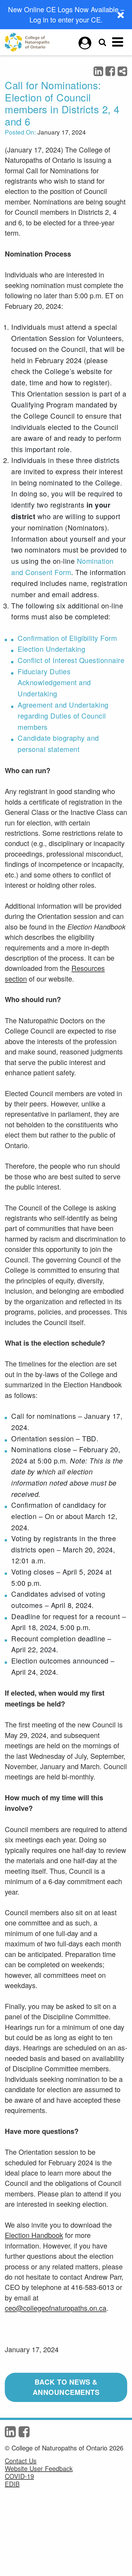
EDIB (12, 2484)
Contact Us (21, 2461)
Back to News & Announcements (66, 2387)
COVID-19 (19, 2476)
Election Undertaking (51, 649)
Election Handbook (34, 2235)
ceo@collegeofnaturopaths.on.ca (56, 2308)
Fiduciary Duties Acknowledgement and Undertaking (54, 682)
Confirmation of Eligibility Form (67, 638)
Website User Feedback (39, 2468)
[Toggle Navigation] (118, 42)
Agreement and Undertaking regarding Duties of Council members (63, 716)
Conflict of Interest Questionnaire (71, 660)
